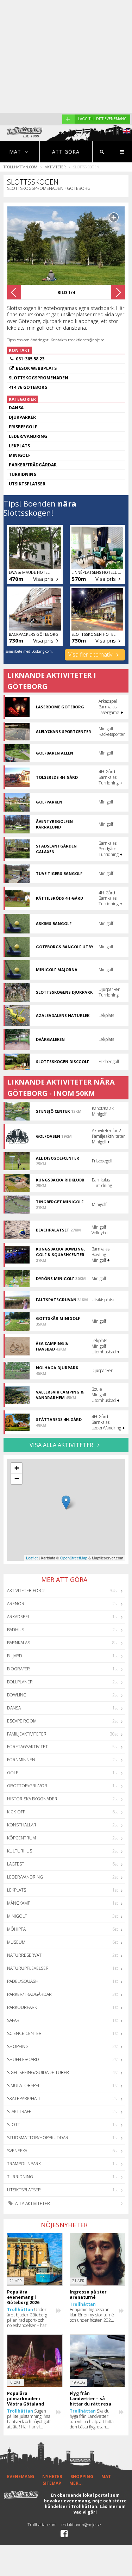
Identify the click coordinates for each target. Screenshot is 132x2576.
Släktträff (19, 2112)
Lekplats (17, 1890)
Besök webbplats (36, 368)
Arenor (16, 1604)
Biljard (15, 1656)
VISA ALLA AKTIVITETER (62, 1445)
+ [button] (17, 1468)
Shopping (18, 2046)
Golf (12, 1773)
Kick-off (16, 1812)
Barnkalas (18, 1643)
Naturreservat (24, 1955)
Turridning (20, 2177)
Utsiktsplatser (24, 2190)
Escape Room (22, 1721)
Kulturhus (20, 1851)
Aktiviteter (55, 167)
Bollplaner (20, 1682)
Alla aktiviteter (32, 2203)
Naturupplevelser (28, 1968)
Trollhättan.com (20, 167)
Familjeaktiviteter (27, 1734)
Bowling (17, 1695)
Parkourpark (22, 2007)
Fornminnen (21, 1760)
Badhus (15, 1630)
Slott (14, 2125)
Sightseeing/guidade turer (38, 2072)
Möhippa (16, 1929)
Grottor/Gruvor (27, 1786)
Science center (24, 2033)
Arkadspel (18, 1617)
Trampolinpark (24, 2164)
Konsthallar (22, 1825)
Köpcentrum (21, 1838)
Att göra (66, 152)
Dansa (14, 1708)
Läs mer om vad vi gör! (100, 2509)
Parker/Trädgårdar (29, 1994)
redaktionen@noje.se (81, 2525)
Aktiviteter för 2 (26, 1591)
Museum (16, 1942)
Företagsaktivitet (27, 1747)
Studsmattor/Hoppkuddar (38, 2138)
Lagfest (16, 1864)
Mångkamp (19, 1903)
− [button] (17, 1479)
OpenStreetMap (74, 1558)
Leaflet (32, 1558)
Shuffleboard (23, 2059)
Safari (14, 2020)
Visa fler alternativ (91, 654)
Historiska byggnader (32, 1799)
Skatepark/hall (24, 2099)
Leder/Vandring (25, 1877)
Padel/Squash (23, 1981)
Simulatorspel (24, 2085)
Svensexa (17, 2151)
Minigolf (17, 1916)
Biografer (18, 1669)
